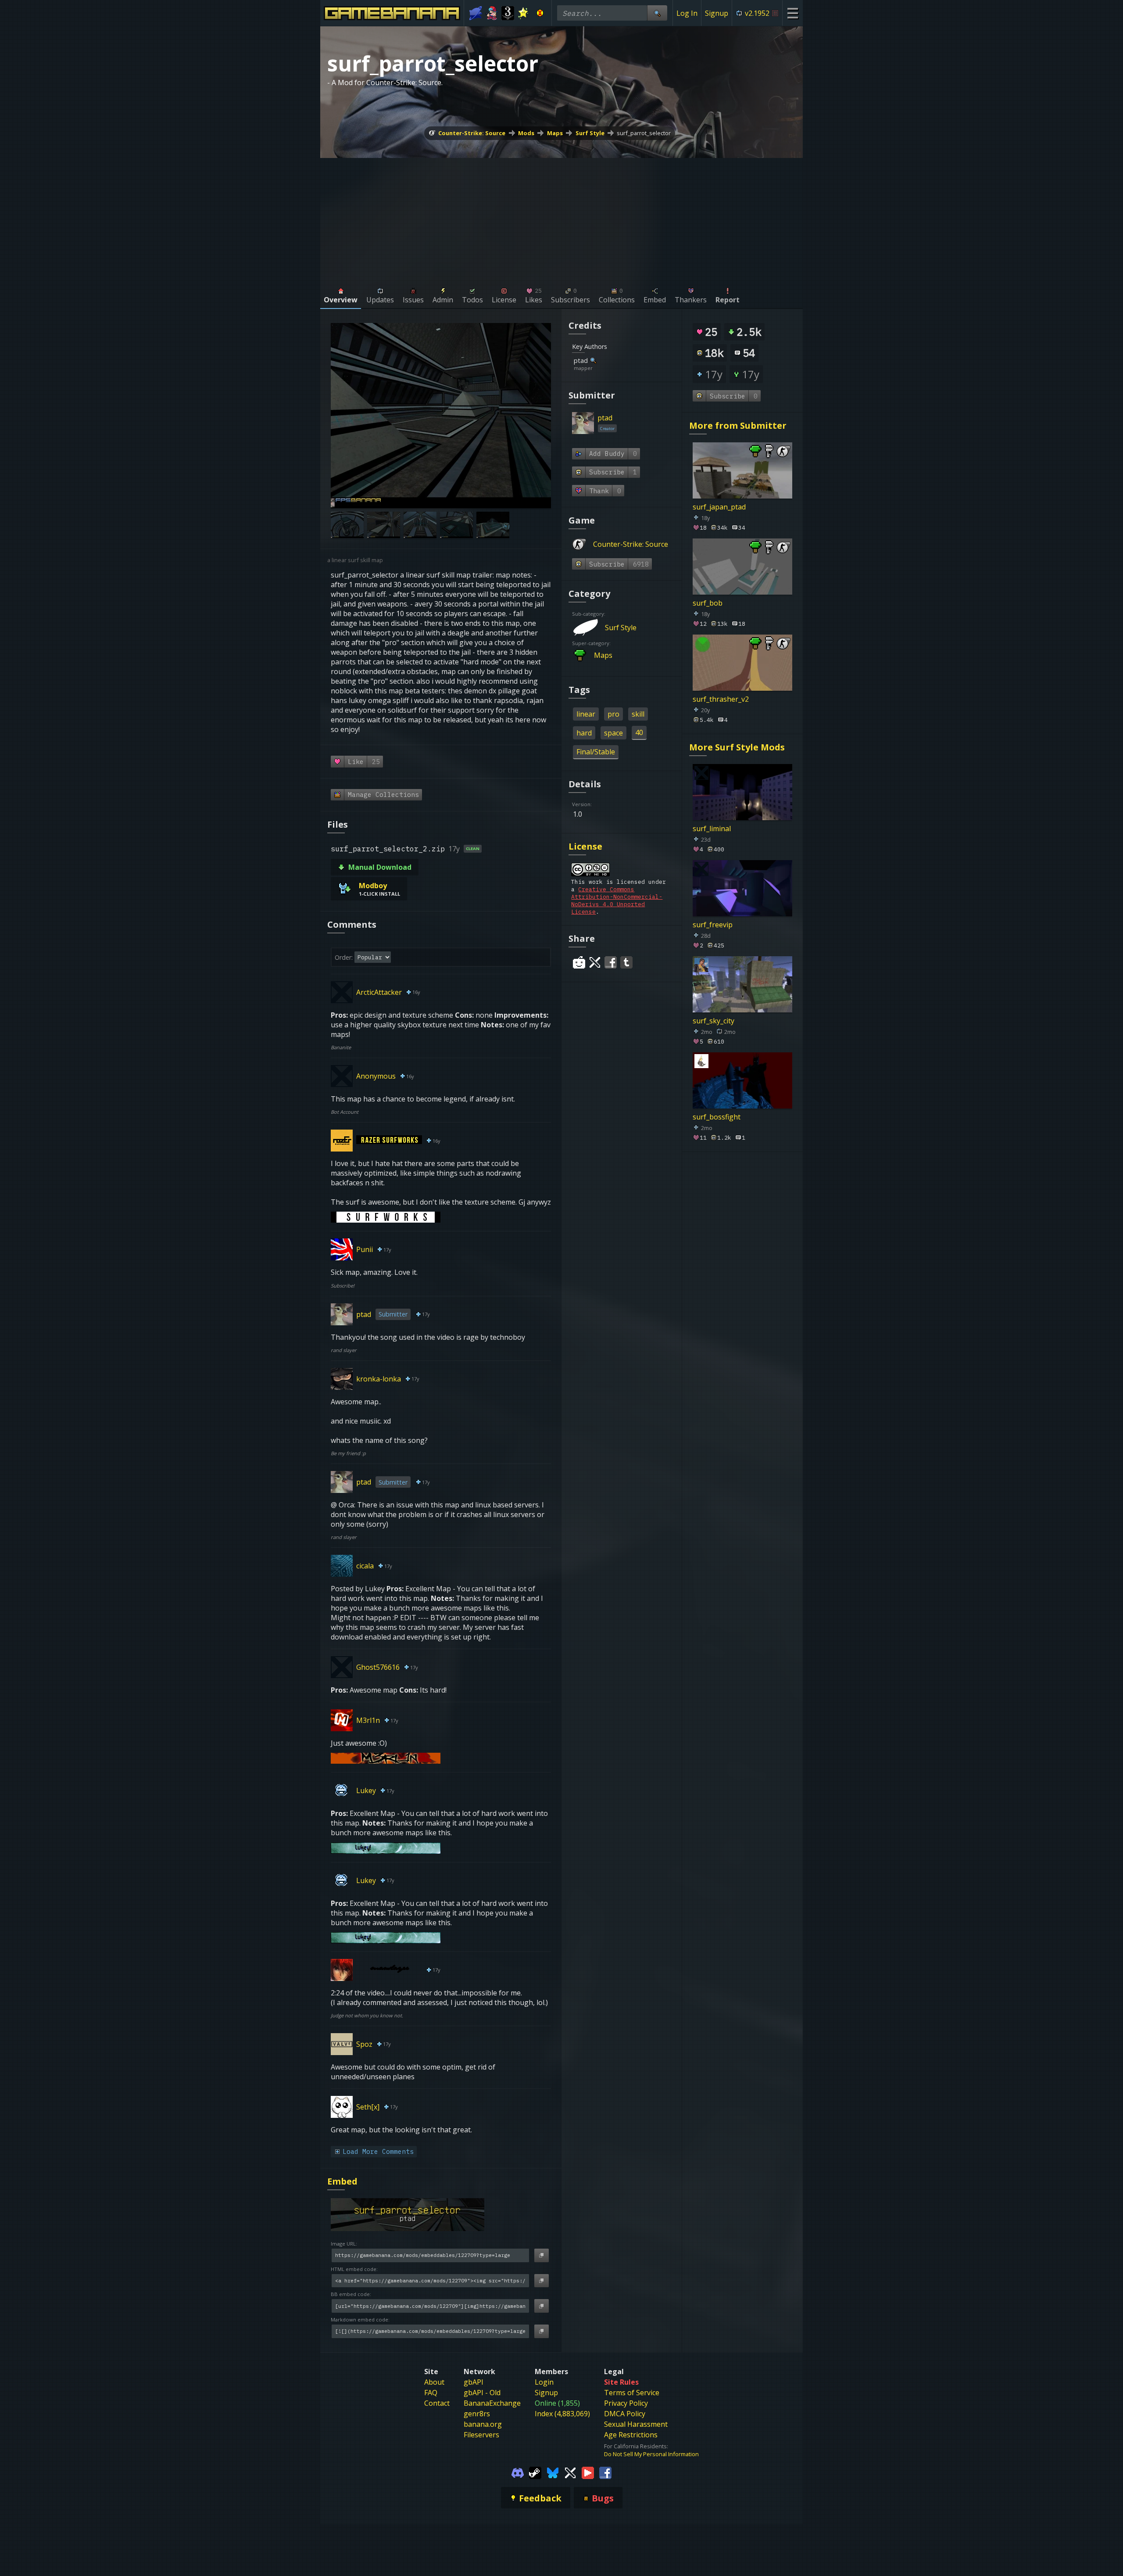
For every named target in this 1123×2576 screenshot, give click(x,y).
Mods (526, 133)
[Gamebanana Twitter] (570, 2472)
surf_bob (708, 603)
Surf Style (590, 133)
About (434, 2382)
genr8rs (477, 2414)
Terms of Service (632, 2393)
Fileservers (481, 2435)
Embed (342, 2181)
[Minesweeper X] (540, 13)
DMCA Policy (625, 2414)
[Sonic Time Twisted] (476, 13)
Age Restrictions (631, 2435)
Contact (437, 2403)
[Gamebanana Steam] (535, 2472)
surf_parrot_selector (644, 133)
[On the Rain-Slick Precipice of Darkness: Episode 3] (508, 13)
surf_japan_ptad (719, 507)
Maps (555, 133)
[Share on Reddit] (579, 962)
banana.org (483, 2424)
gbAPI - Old (482, 2393)
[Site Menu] (792, 13)
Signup (717, 13)
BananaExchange (492, 2403)
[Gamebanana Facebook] (605, 2472)
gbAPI (474, 2382)
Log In (687, 13)
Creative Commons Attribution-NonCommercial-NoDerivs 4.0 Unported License (617, 901)
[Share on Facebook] (611, 962)
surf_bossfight (717, 1116)
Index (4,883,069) (562, 2414)
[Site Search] (657, 13)
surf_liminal (712, 829)
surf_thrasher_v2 (721, 699)
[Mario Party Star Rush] (524, 13)
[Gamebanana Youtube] (588, 2472)
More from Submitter (738, 425)
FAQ (431, 2393)
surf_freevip (713, 925)
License (585, 846)
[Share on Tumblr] (626, 962)
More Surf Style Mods (737, 747)
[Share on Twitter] (595, 962)
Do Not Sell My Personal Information (651, 2454)
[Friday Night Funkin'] (492, 13)
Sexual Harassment (636, 2424)
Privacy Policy (626, 2403)
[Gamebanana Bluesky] (553, 2472)
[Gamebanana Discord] (518, 2472)
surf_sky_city (713, 1020)
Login (544, 2382)
